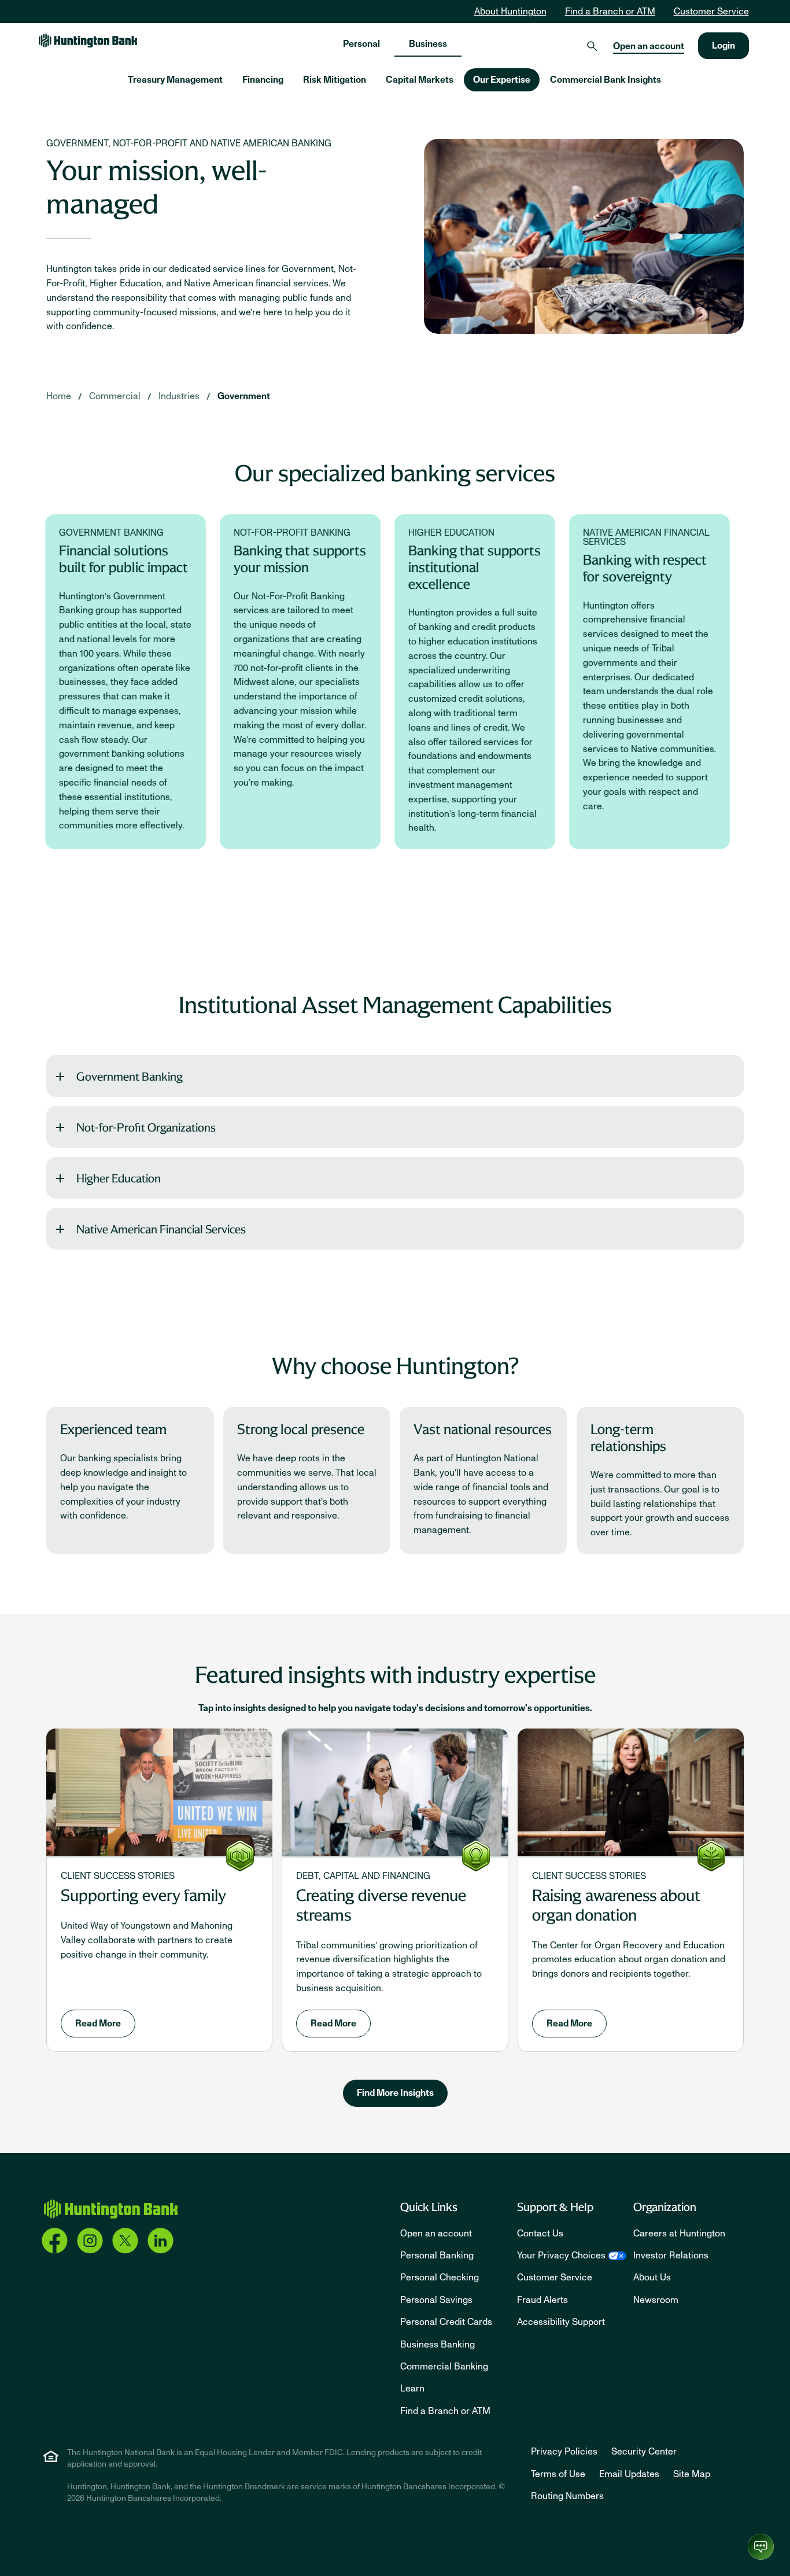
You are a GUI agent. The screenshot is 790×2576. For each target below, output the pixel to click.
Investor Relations (671, 2256)
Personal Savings (436, 2300)
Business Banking (438, 2345)
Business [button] (428, 44)
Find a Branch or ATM (610, 12)
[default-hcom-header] (88, 40)
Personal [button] (361, 44)
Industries (179, 396)
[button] (395, 1076)
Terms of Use (558, 2474)
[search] (592, 46)
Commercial (115, 396)
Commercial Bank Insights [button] (606, 80)
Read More (98, 2024)
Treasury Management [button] (175, 80)
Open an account (649, 46)
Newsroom (656, 2300)
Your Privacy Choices (561, 2256)
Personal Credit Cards (446, 2322)
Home (59, 396)
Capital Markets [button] (420, 80)
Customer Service (711, 12)
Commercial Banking (444, 2367)
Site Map (692, 2474)
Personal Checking (440, 2278)
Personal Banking (437, 2256)
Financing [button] (263, 80)
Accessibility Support (561, 2322)
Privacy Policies (564, 2452)
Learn (412, 2389)
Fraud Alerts (542, 2300)
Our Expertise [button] (502, 80)
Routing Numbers (567, 2496)
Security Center (644, 2452)
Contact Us (540, 2234)
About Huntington (510, 12)
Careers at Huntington (679, 2234)
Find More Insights (395, 2093)
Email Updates (629, 2474)
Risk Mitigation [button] (335, 80)
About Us (652, 2278)
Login (723, 46)
